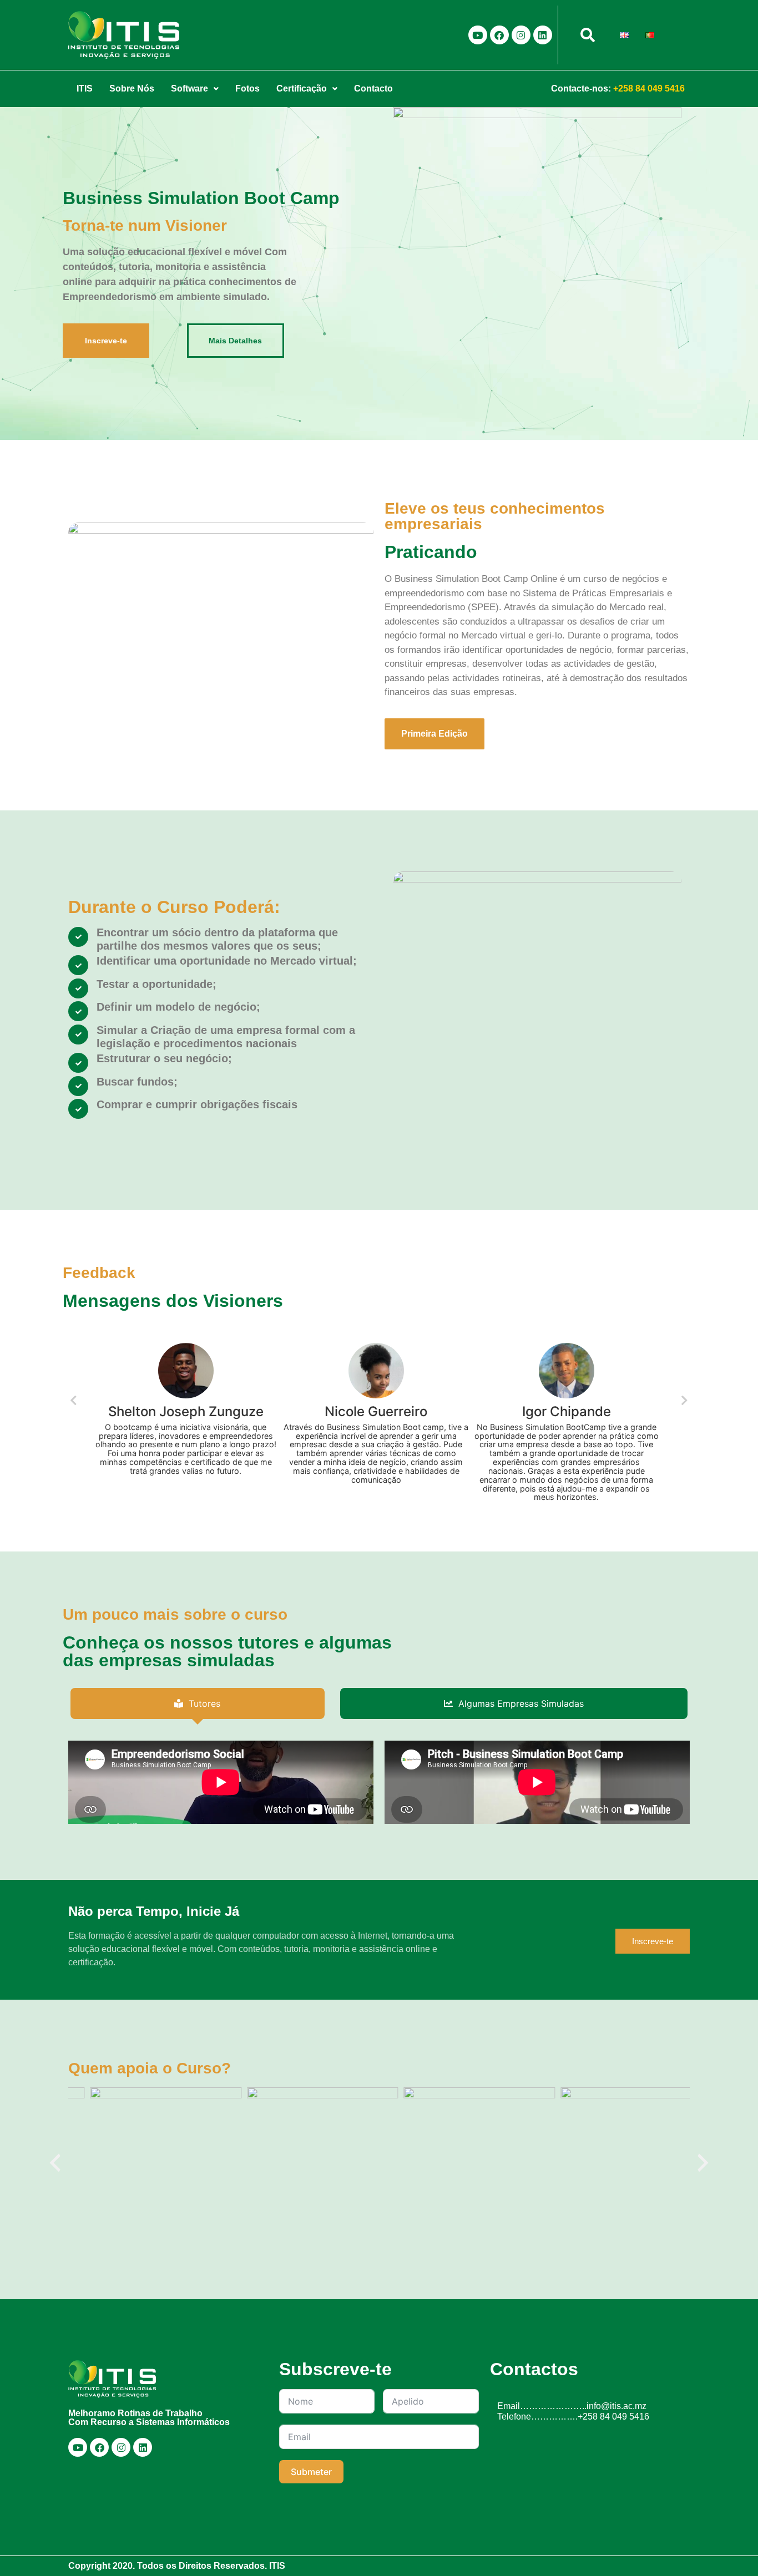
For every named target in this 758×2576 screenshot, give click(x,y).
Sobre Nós (132, 88)
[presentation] (55, 2163)
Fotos (247, 88)
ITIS (85, 88)
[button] (195, 89)
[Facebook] (499, 35)
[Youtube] (478, 35)
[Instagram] (521, 35)
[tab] (198, 1703)
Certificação (302, 88)
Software (189, 88)
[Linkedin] (543, 35)
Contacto (373, 88)
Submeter (311, 2472)
